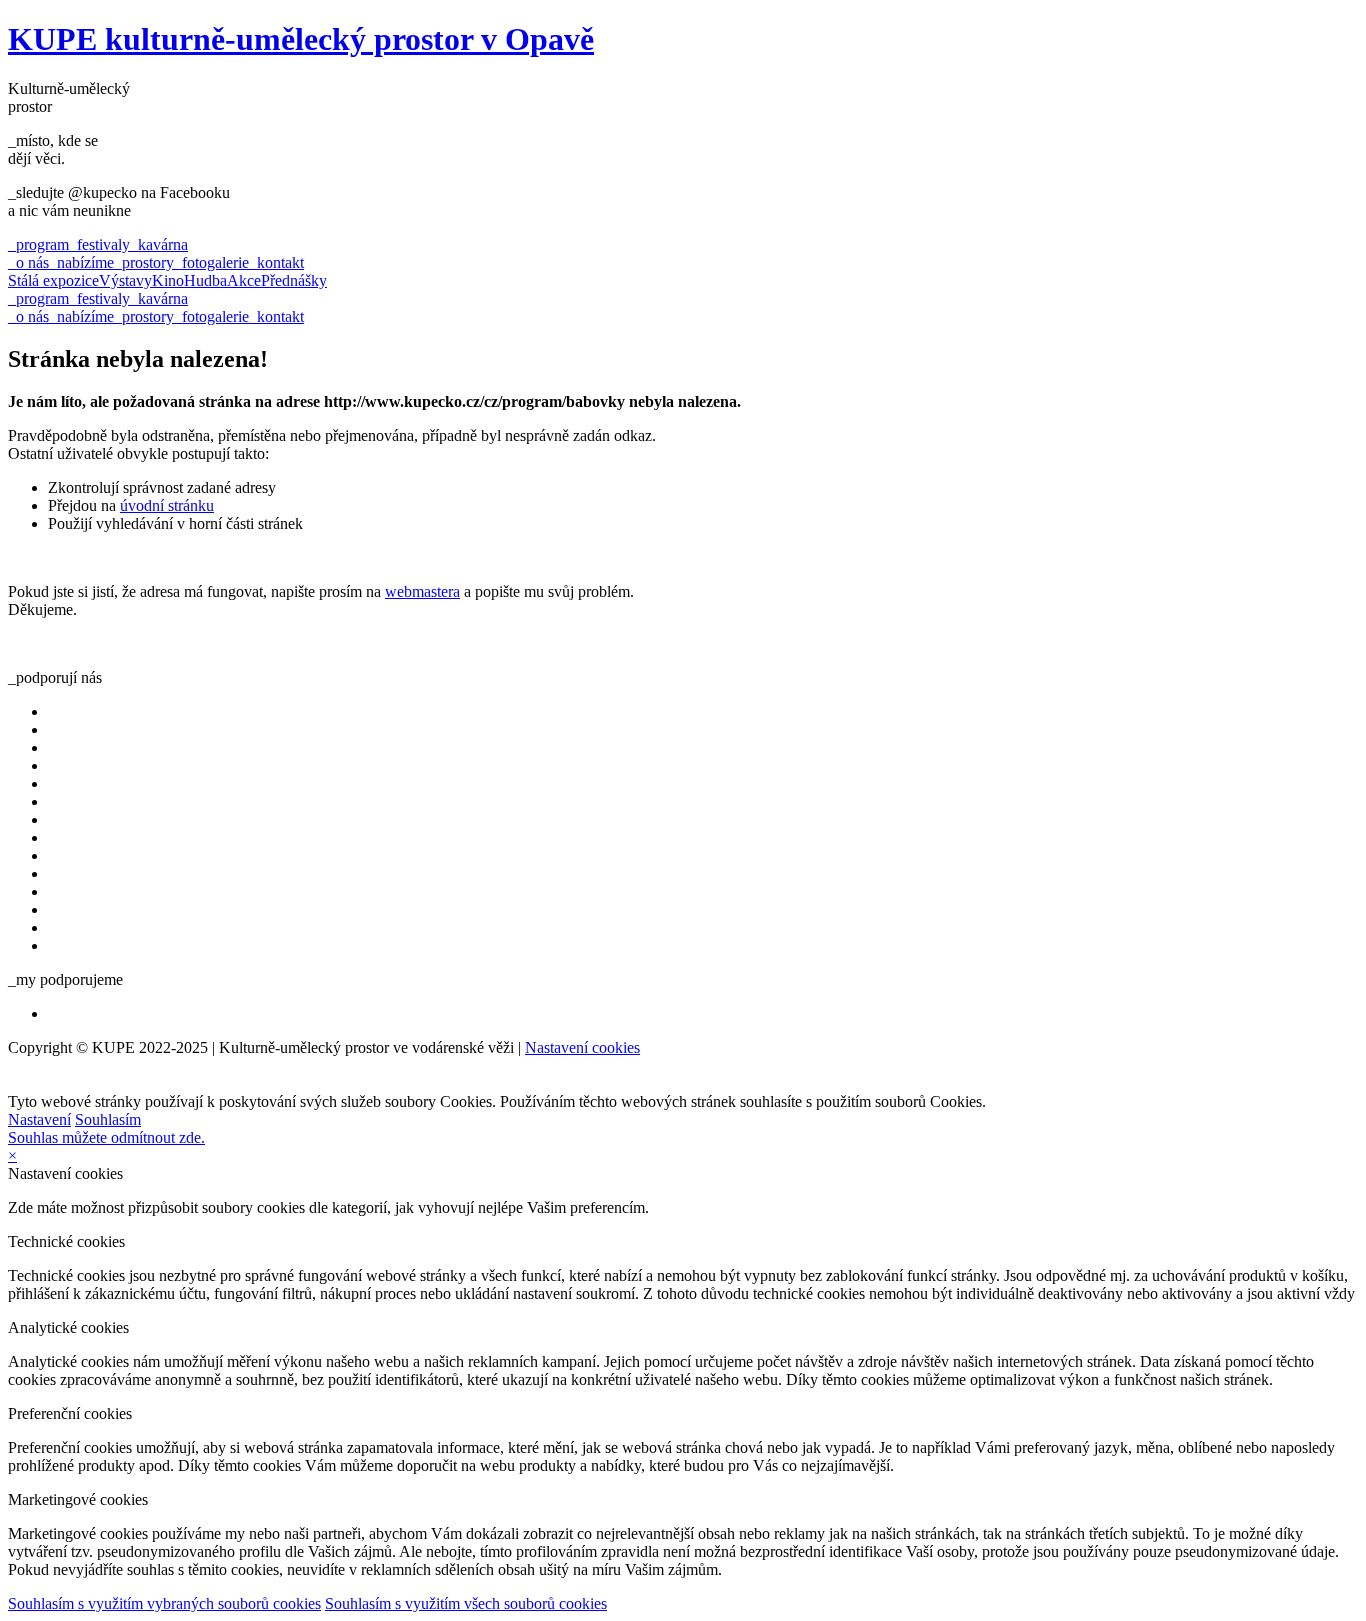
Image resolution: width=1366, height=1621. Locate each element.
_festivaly (99, 244)
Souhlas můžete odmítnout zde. (106, 1137)
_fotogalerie (211, 262)
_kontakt (276, 262)
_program (38, 244)
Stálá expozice (53, 280)
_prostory (144, 262)
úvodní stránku (167, 505)
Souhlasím (108, 1119)
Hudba (205, 280)
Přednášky (294, 280)
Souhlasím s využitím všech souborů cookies (466, 1603)
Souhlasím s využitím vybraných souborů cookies (164, 1603)
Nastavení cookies (582, 1047)
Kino (168, 280)
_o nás (28, 262)
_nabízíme (81, 262)
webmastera (422, 591)
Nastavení (39, 1119)
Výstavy (125, 280)
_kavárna (159, 244)
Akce (244, 280)
